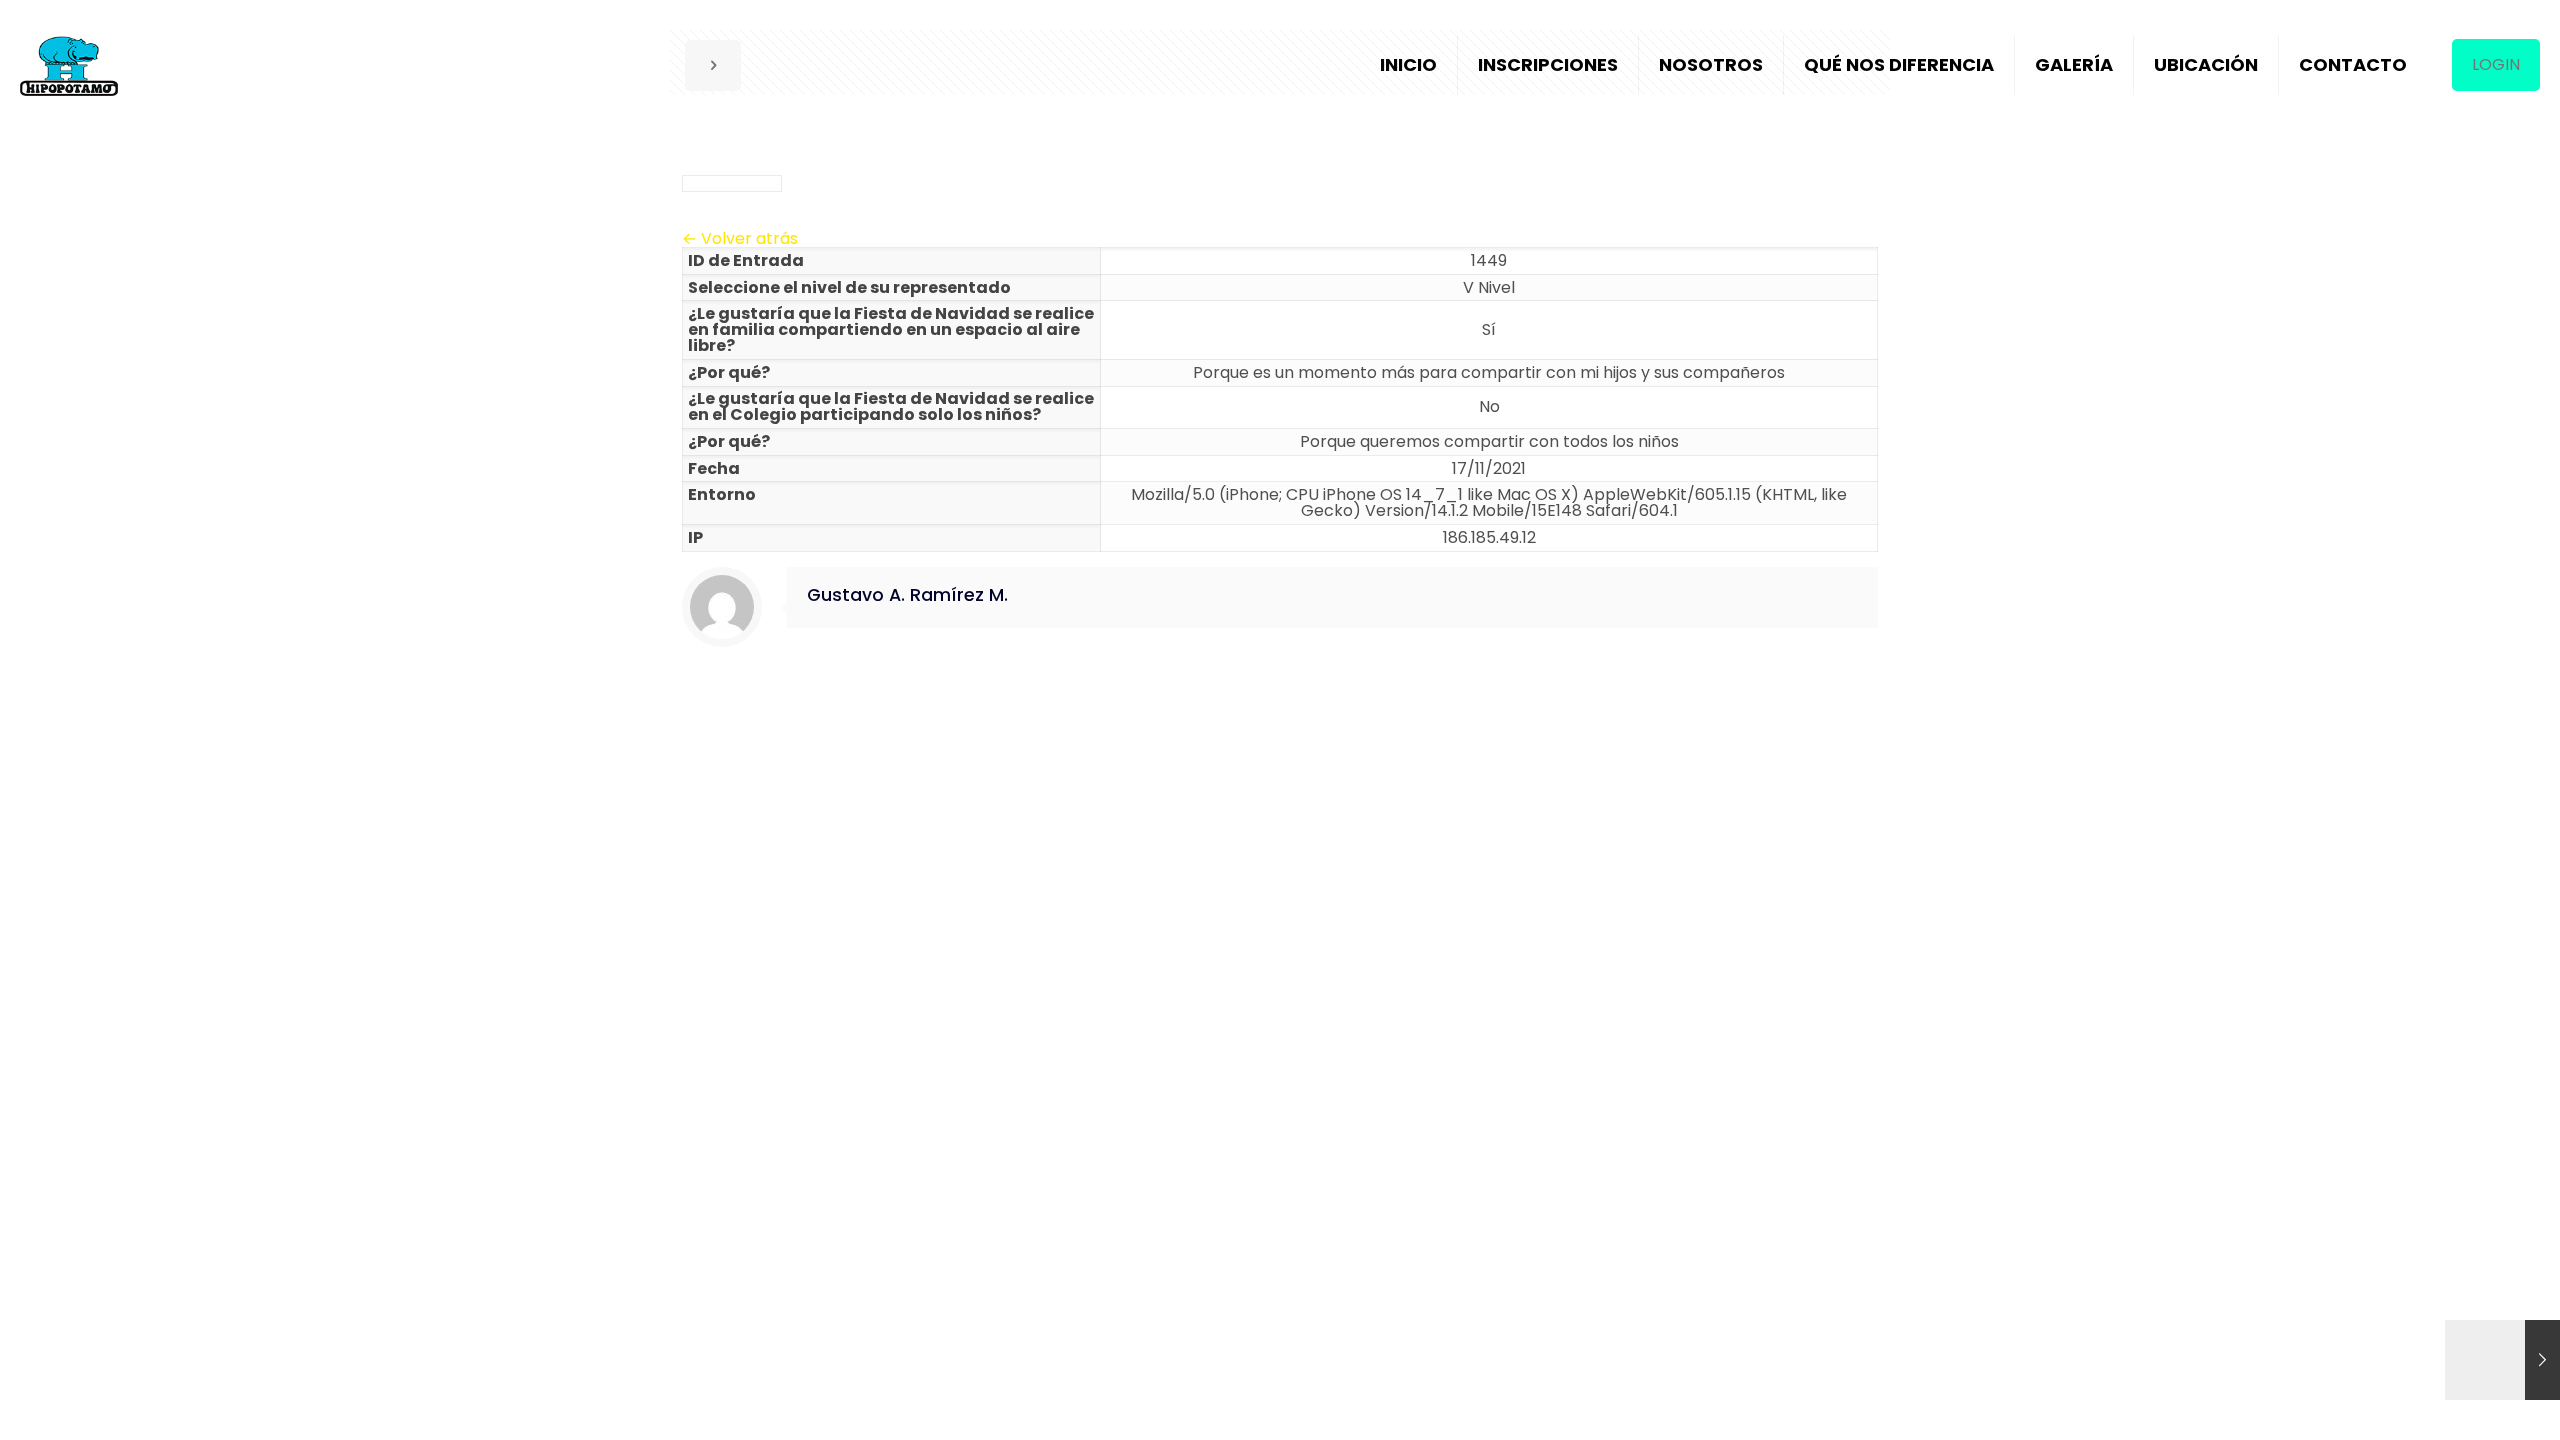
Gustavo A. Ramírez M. (907, 595)
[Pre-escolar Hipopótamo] (69, 65)
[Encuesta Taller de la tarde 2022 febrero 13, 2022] (2502, 1360)
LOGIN (2496, 64)
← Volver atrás (740, 238)
